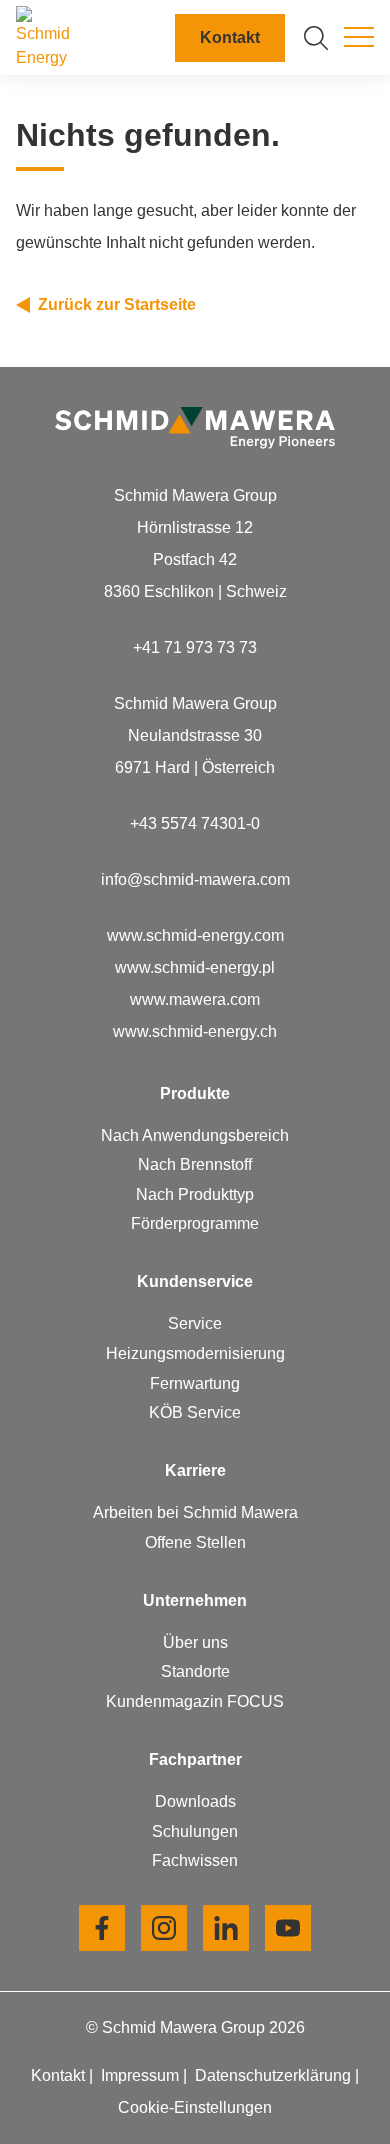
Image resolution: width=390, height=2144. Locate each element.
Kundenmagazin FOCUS (195, 1701)
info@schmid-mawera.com (195, 879)
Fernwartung (195, 1383)
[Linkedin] (226, 1928)
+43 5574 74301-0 (195, 823)
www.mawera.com (195, 999)
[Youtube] (288, 1928)
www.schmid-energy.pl (195, 967)
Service (195, 1323)
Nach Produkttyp (195, 1194)
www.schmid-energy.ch (195, 1031)
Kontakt (230, 37)
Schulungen (195, 1831)
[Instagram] (164, 1928)
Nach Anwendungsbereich (195, 1135)
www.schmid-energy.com (195, 935)
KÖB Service (195, 1412)
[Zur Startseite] (48, 37)
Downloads (195, 1801)
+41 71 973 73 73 (195, 647)
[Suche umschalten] (316, 38)
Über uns (195, 1642)
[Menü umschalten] (359, 38)
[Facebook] (102, 1928)
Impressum (142, 2075)
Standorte (195, 1671)
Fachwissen (195, 1860)
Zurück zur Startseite (117, 304)
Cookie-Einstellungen (195, 2107)
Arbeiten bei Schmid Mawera (195, 1512)
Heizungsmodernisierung (195, 1353)
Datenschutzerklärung (275, 2075)
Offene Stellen (195, 1542)
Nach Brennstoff (195, 1164)
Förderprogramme (195, 1223)
